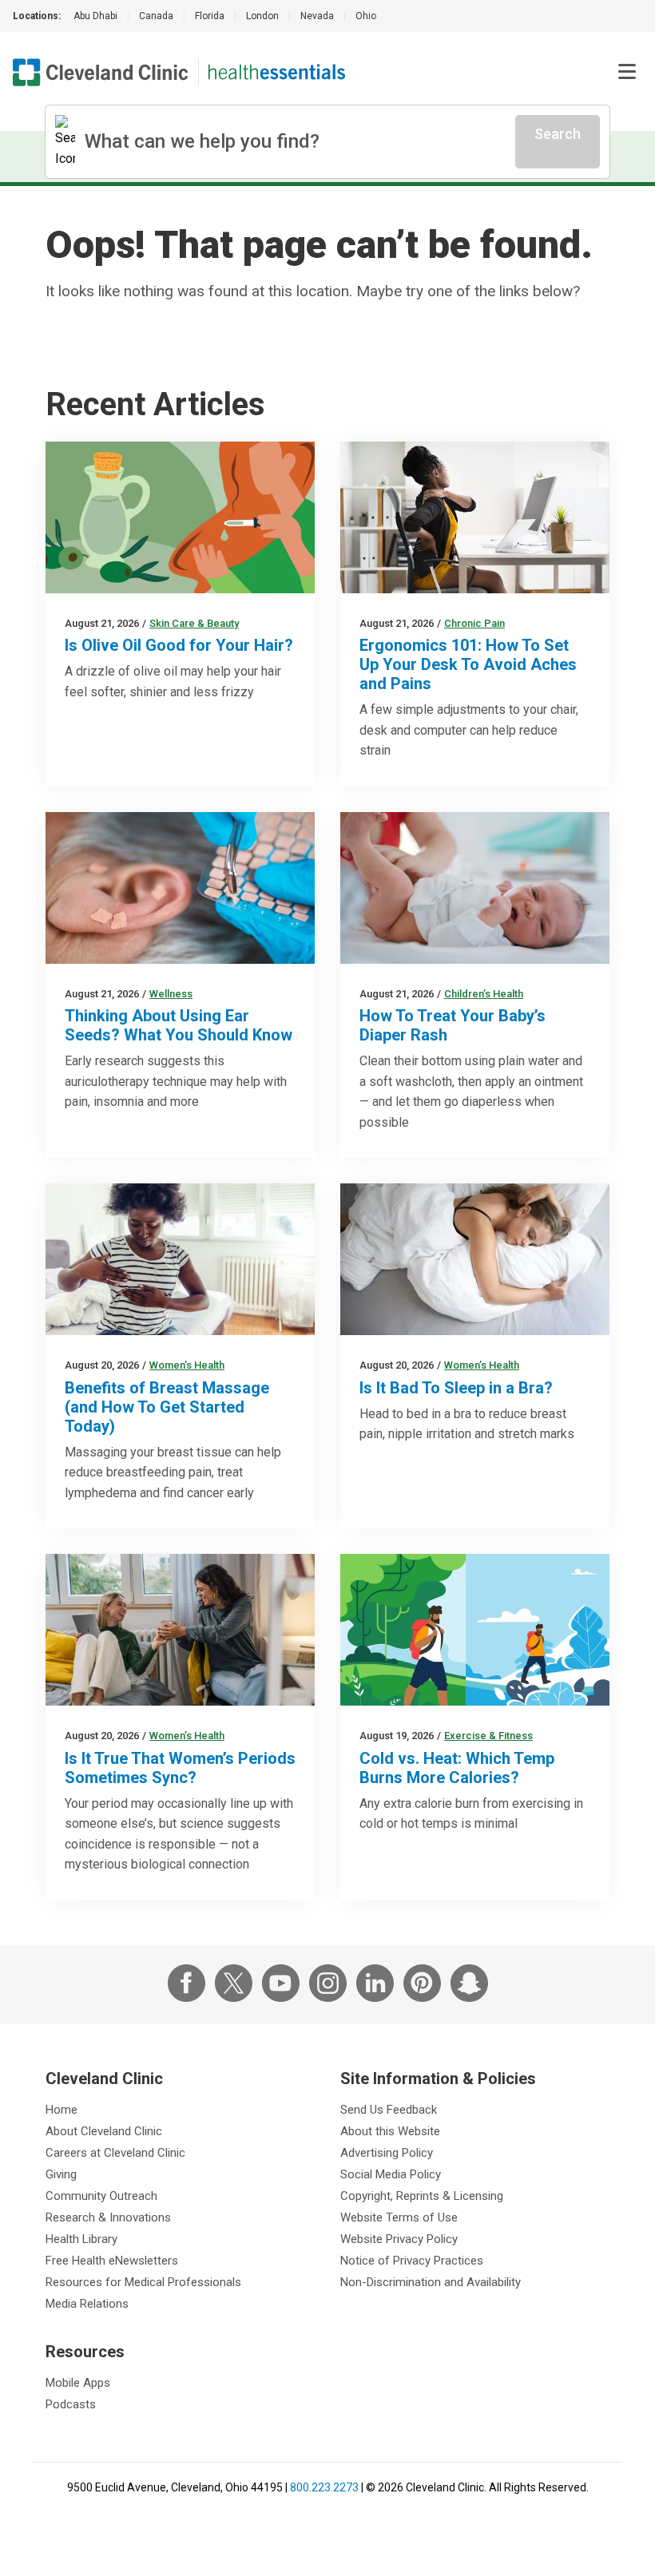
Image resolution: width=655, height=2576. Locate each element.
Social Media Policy (391, 2174)
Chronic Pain (474, 623)
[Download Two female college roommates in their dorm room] (180, 1630)
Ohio (366, 16)
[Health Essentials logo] (277, 72)
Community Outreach (101, 2196)
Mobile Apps (78, 2383)
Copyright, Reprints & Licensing (422, 2196)
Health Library (81, 2239)
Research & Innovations (108, 2217)
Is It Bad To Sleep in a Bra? (456, 1388)
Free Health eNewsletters (112, 2261)
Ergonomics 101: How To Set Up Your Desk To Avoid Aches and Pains (468, 664)
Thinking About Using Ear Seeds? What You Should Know (179, 1025)
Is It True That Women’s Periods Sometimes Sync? (180, 1768)
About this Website (390, 2131)
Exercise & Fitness (488, 1736)
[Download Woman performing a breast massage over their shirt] (180, 1259)
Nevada (317, 16)
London (262, 16)
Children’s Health (484, 994)
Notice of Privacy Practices (412, 2261)
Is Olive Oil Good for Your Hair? (179, 645)
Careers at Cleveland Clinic (115, 2153)
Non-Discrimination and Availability (431, 2282)
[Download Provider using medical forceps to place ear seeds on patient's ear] (180, 888)
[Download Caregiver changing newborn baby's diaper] (475, 888)
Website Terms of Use (399, 2217)
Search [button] (558, 134)
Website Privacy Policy (399, 2239)
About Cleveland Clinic (104, 2131)
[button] (627, 72)
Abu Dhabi (95, 16)
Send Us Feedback (389, 2110)
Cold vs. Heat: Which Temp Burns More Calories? (457, 1768)
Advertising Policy (387, 2153)
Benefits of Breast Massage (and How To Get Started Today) (167, 1407)
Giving (61, 2174)
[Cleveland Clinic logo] (101, 72)
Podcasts (71, 2404)
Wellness (171, 994)
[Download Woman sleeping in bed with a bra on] (475, 1259)
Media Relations (87, 2304)
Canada (156, 16)
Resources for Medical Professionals (143, 2282)
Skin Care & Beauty (194, 623)
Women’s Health (187, 1365)
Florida (210, 16)
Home (62, 2110)
